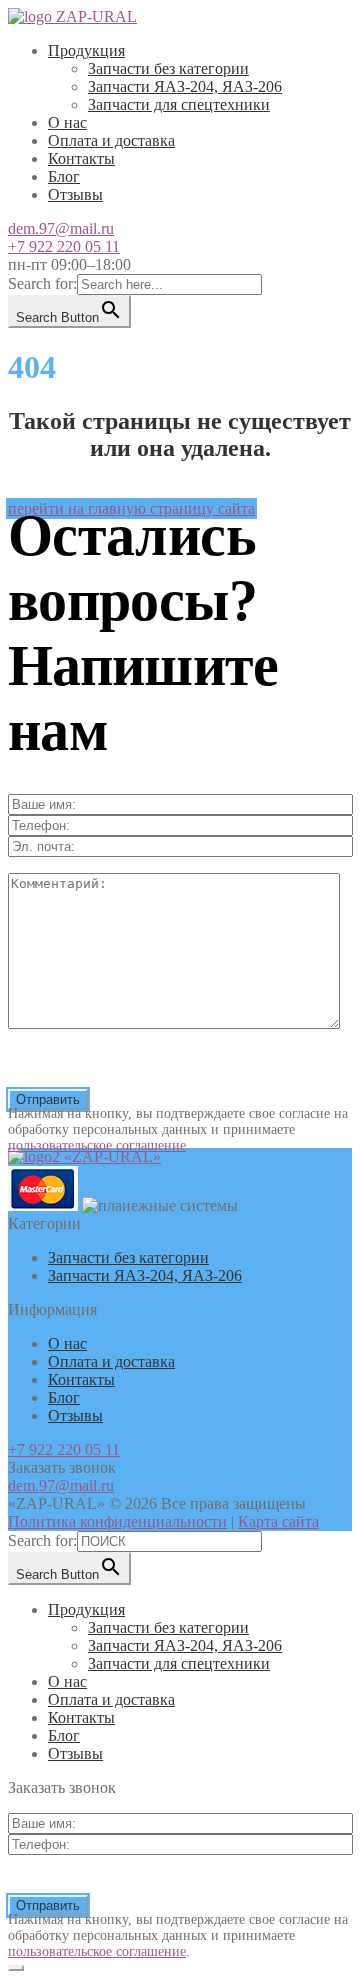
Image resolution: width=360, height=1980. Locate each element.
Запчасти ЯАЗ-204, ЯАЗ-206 (185, 86)
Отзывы (75, 194)
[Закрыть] (16, 1968)
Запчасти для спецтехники (179, 104)
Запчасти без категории (168, 68)
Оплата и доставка (111, 140)
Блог (64, 176)
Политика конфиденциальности (117, 1521)
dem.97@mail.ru (61, 228)
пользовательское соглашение (97, 1145)
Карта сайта (278, 1521)
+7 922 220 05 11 (64, 246)
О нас (67, 122)
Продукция (86, 50)
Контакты (81, 158)
